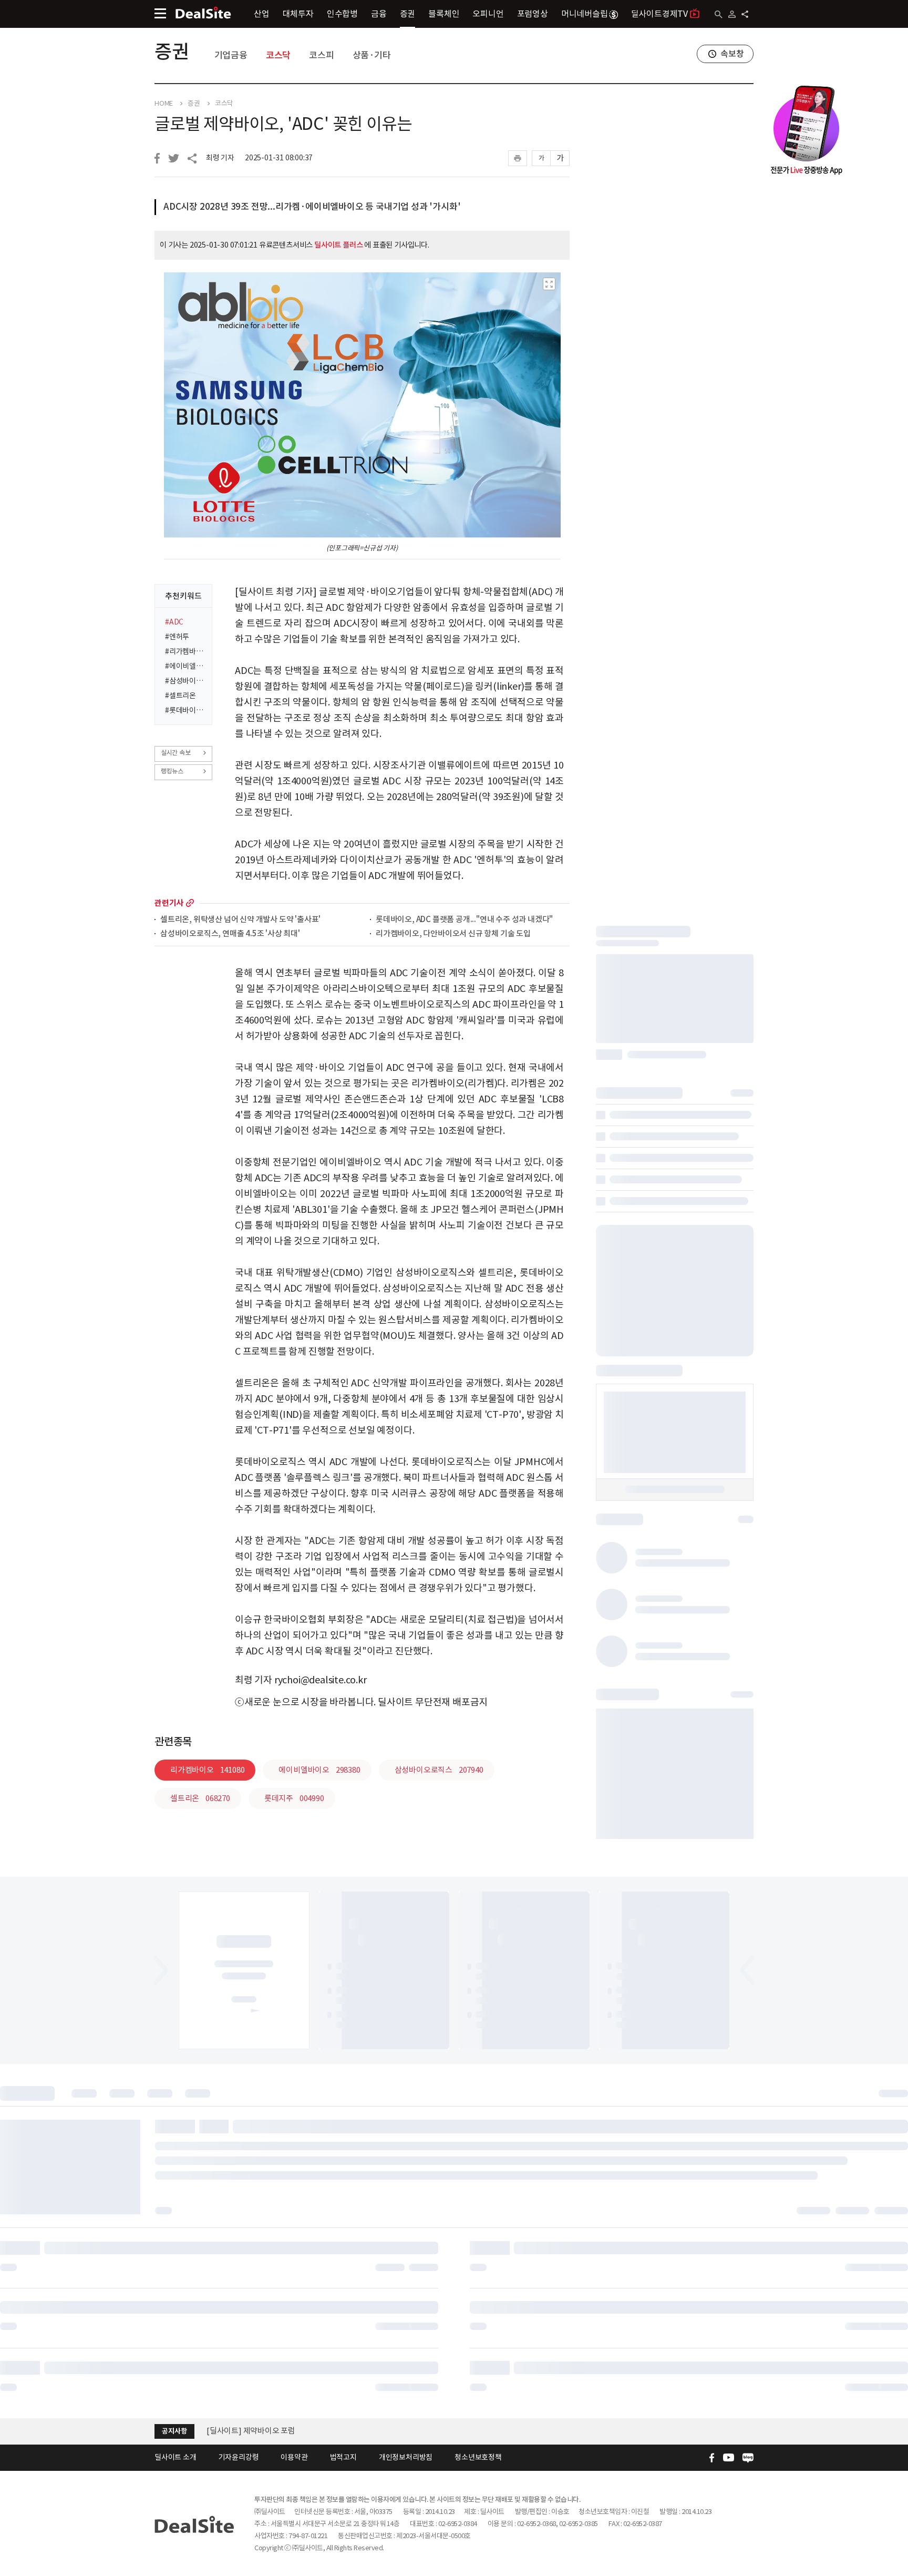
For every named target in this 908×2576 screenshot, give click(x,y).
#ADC (174, 622)
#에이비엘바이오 (185, 666)
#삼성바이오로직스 (185, 681)
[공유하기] (745, 14)
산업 (262, 14)
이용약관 (294, 2457)
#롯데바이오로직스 (185, 710)
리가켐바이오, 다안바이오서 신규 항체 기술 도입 (453, 934)
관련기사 (169, 903)
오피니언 (488, 14)
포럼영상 (533, 14)
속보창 (732, 54)
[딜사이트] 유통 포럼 (240, 2431)
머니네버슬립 (585, 14)
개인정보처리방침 (406, 2457)
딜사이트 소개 (176, 2457)
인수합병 (342, 14)
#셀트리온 (180, 696)
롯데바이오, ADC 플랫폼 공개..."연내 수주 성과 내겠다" (464, 920)
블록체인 (444, 14)
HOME (164, 104)
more (190, 903)
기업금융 (231, 55)
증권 (408, 14)
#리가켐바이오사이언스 (185, 651)
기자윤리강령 (239, 2457)
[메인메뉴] (160, 13)
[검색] (719, 14)
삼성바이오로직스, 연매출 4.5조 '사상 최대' (230, 934)
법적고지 (343, 2457)
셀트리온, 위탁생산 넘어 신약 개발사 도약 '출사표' (240, 920)
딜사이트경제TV (659, 14)
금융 (379, 14)
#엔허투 (177, 637)
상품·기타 (372, 55)
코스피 (321, 55)
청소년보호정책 (478, 2457)
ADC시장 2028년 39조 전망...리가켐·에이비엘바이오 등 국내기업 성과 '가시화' (312, 207)
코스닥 (278, 55)
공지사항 (174, 2431)
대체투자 (298, 14)
